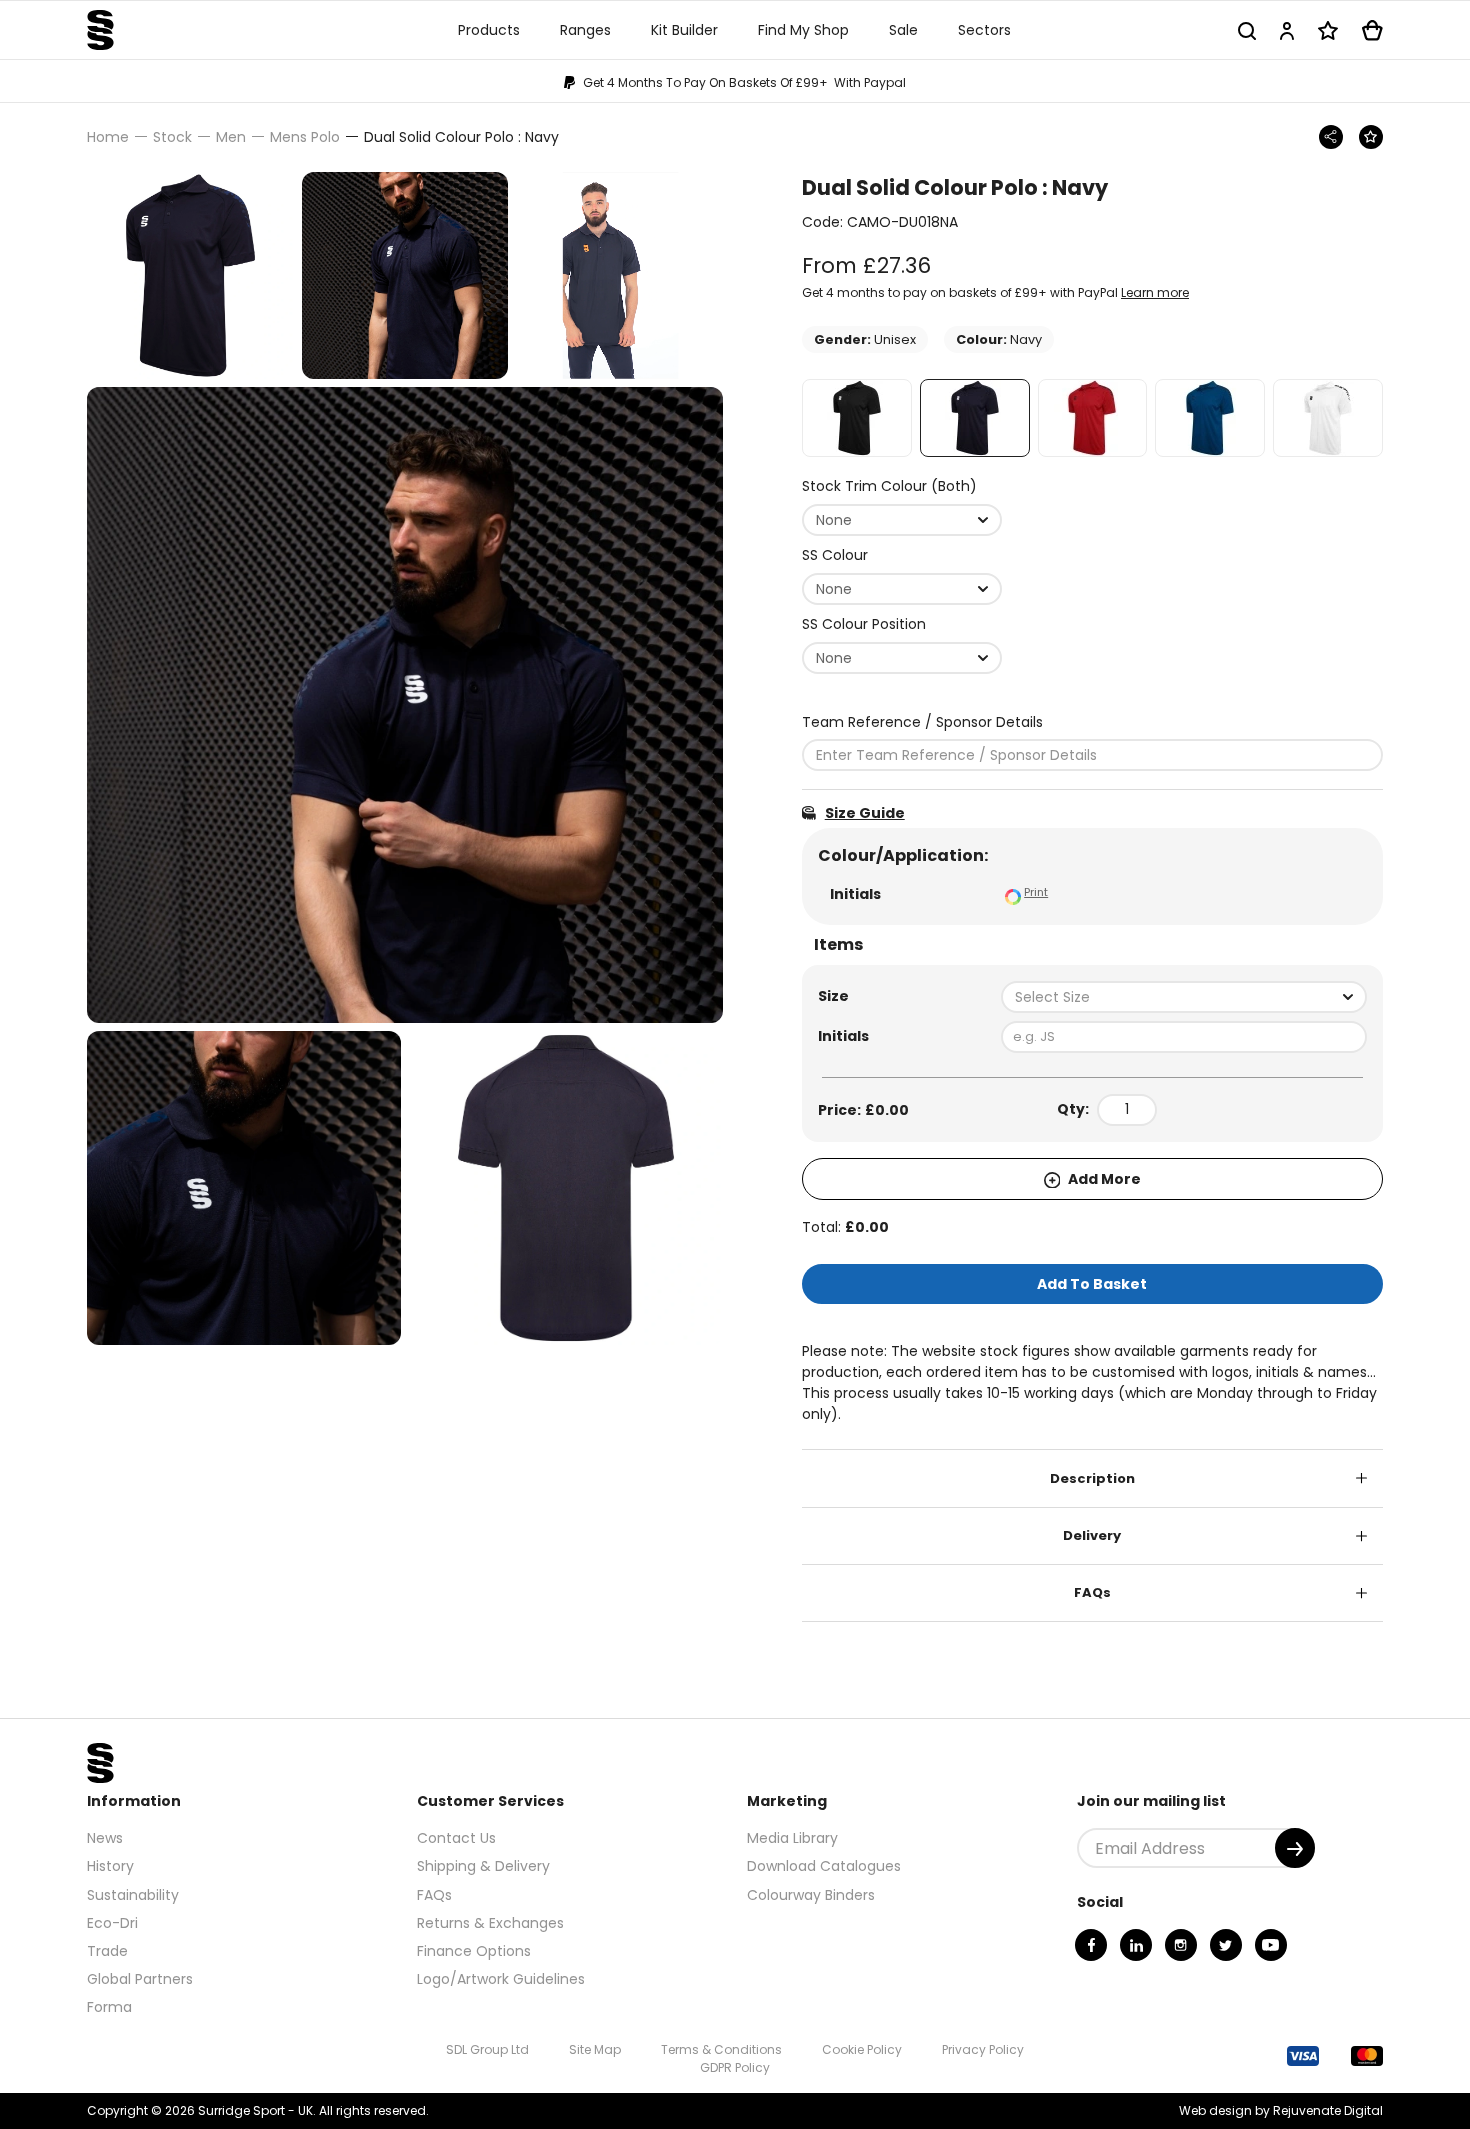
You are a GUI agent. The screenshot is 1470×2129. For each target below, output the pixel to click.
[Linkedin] (1136, 1945)
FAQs (1092, 1592)
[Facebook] (1091, 1945)
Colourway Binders (811, 1895)
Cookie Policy (862, 2049)
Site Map (595, 2049)
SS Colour (835, 555)
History (110, 1866)
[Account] (1287, 30)
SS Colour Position (864, 624)
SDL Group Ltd (487, 2049)
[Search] (1247, 30)
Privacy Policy (983, 2049)
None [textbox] (834, 520)
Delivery (1092, 1535)
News (105, 1838)
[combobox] (902, 520)
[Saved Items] (1328, 30)
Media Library (792, 1838)
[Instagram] (1181, 1945)
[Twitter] (1226, 1945)
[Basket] (1372, 30)
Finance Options (474, 1951)
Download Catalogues (824, 1866)
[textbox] (1184, 997)
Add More (1103, 1179)
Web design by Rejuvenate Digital (1281, 2110)
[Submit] (1295, 1848)
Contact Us (456, 1838)
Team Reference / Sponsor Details (922, 722)
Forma (109, 2007)
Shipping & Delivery (483, 1866)
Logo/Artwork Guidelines (501, 1979)
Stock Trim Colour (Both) (889, 486)
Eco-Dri (112, 1923)
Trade (107, 1951)
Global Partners (140, 1979)
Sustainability (133, 1895)
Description (1092, 1478)
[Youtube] (1271, 1945)
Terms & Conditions (721, 2049)
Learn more (1155, 292)
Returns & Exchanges (490, 1923)
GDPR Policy (735, 2067)
